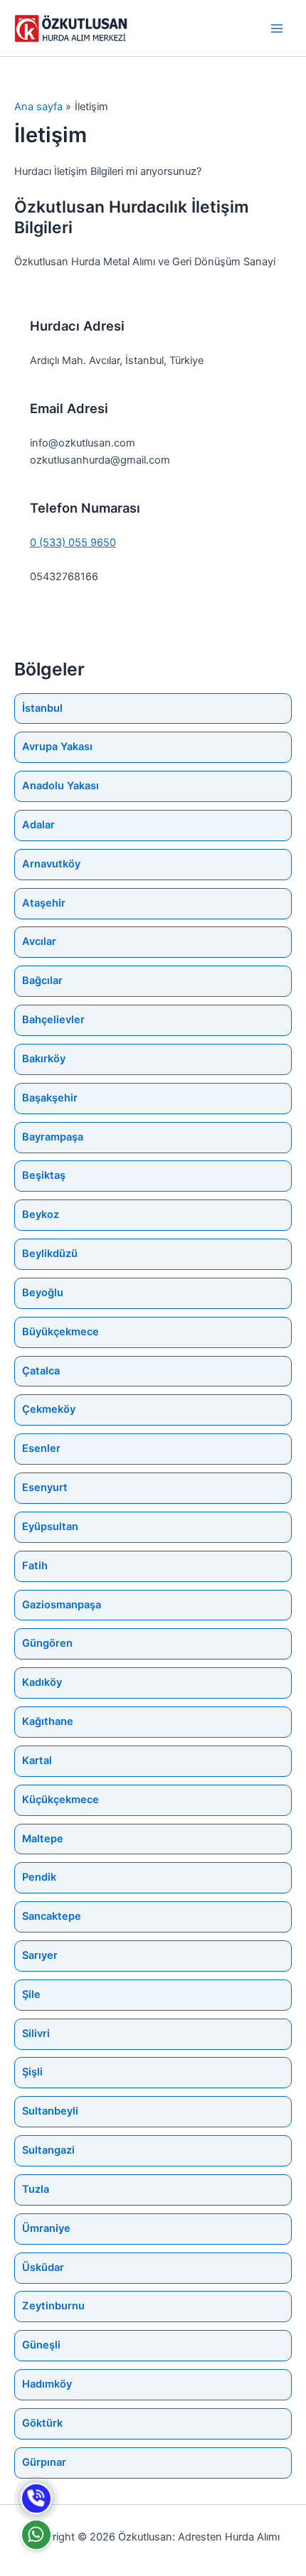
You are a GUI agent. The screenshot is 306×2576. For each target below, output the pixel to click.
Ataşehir (44, 903)
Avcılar (39, 941)
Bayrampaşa (53, 1137)
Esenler (41, 1448)
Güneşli (41, 2345)
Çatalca (41, 1371)
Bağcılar (42, 980)
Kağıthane (48, 1721)
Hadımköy (47, 2384)
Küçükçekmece (60, 1800)
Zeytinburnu (53, 2306)
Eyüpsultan (50, 1527)
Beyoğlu (43, 1293)
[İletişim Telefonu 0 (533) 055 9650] (36, 2498)
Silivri (36, 2033)
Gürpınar (44, 2462)
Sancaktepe (52, 1916)
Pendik (39, 1877)
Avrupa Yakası (57, 747)
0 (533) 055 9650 (73, 543)
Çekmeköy (49, 1409)
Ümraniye (46, 2228)
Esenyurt (45, 1487)
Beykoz (41, 1214)
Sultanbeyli (50, 2111)
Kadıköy (42, 1682)
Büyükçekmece (60, 1332)
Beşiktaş (44, 1175)
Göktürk (42, 2423)
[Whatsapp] (36, 2535)
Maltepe (43, 1839)
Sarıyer (40, 1955)
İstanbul (42, 708)
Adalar (38, 825)
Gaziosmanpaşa (62, 1605)
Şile (31, 1994)
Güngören (47, 1643)
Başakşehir (50, 1098)
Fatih (35, 1566)
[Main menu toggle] (277, 28)
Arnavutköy (51, 864)
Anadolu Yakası (60, 786)
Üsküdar (43, 2267)
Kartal (37, 1760)
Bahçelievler (53, 1020)
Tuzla (36, 2189)
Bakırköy (44, 1059)
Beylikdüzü (50, 1254)
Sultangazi (48, 2150)
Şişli (32, 2072)
